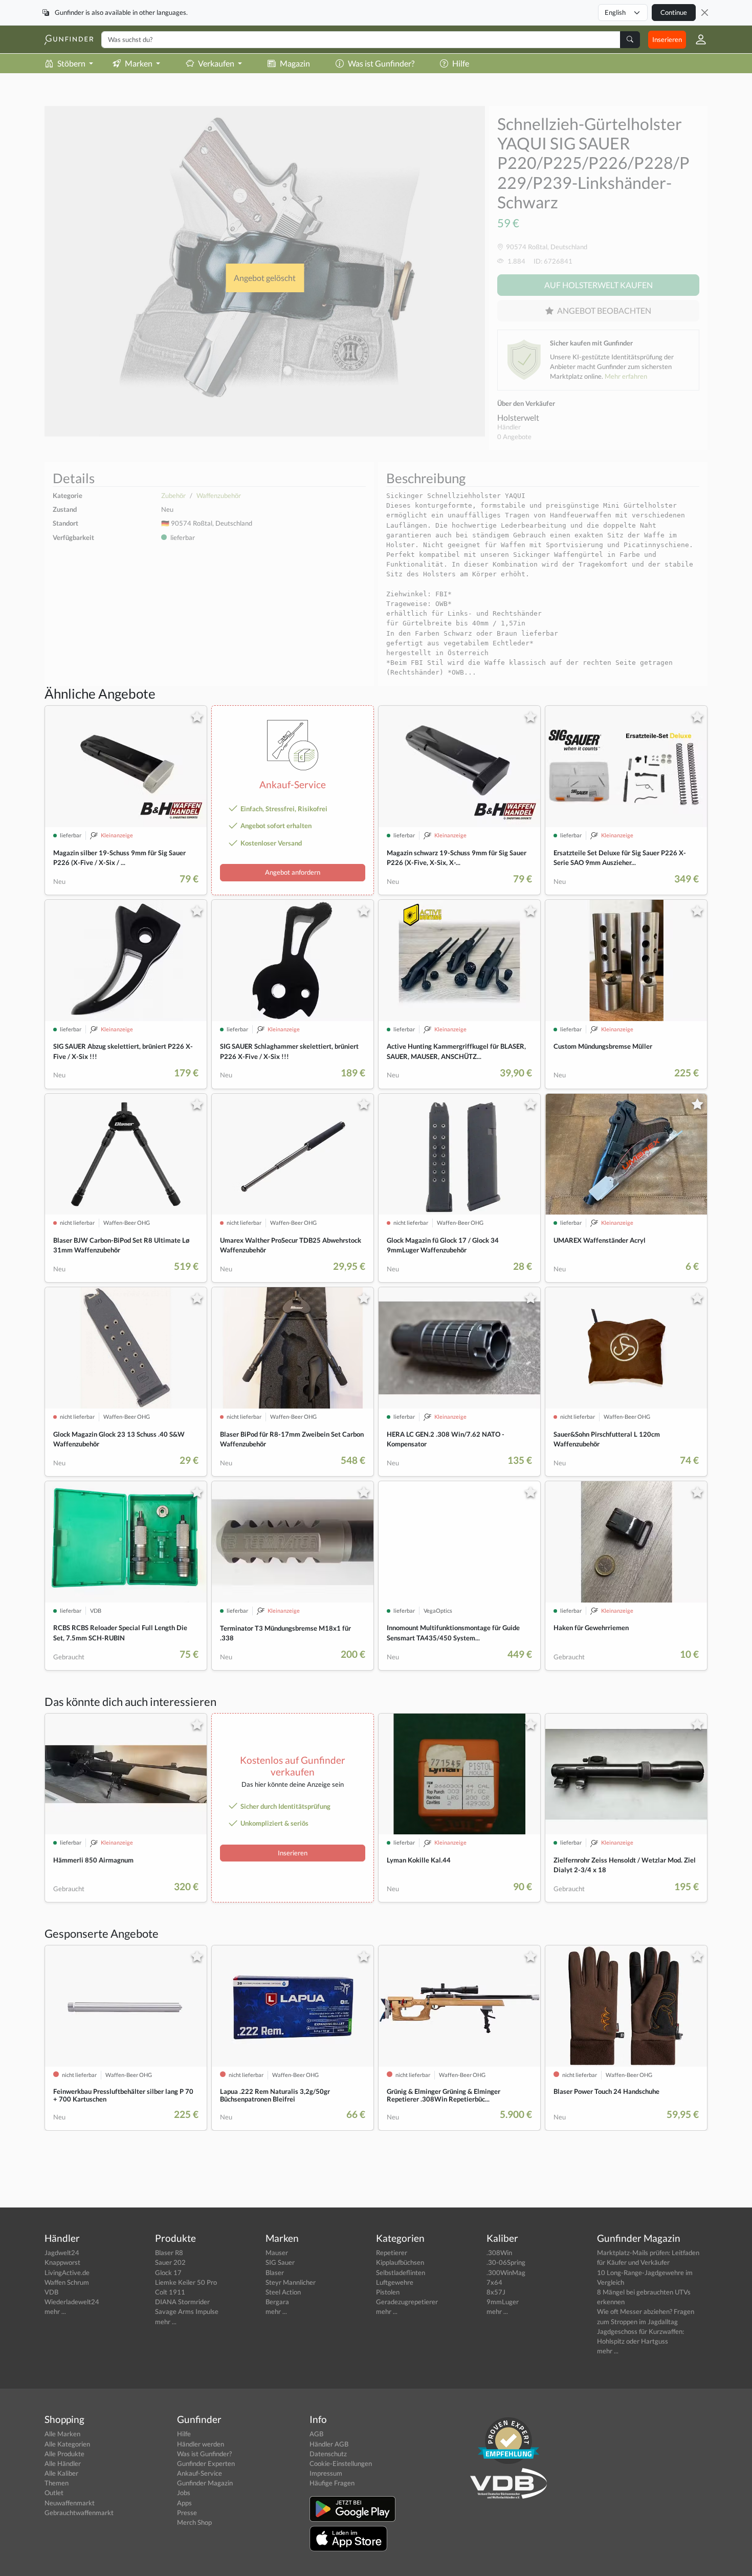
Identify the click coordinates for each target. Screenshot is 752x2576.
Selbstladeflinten (401, 2272)
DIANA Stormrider (182, 2302)
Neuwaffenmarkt (70, 2503)
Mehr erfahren (626, 376)
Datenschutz (328, 2454)
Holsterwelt (518, 417)
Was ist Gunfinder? (381, 63)
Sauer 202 (170, 2262)
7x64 (494, 2282)
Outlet (54, 2493)
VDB (51, 2292)
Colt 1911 (170, 2292)
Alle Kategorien (67, 2444)
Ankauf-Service (200, 2473)
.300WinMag (506, 2272)
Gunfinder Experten (206, 2463)
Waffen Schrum (67, 2282)
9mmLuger (503, 2302)
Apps (184, 2503)
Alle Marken (62, 2434)
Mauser (277, 2253)
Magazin (295, 63)
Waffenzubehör (219, 495)
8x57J (496, 2292)
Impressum (326, 2473)
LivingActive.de (67, 2272)
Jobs (184, 2493)
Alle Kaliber (61, 2473)
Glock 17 (168, 2272)
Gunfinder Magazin (205, 2483)
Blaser (275, 2272)
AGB (316, 2434)
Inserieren (667, 39)
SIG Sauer (280, 2262)
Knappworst (62, 2262)
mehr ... (55, 2311)
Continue (674, 12)
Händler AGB (329, 2444)
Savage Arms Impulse (187, 2311)
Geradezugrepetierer (407, 2302)
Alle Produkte (64, 2454)
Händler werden (201, 2444)
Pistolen (388, 2292)
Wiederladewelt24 (72, 2302)
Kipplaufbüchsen (400, 2262)
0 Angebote (514, 437)
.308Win (499, 2253)
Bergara (277, 2302)
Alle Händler (63, 2463)
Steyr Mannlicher (291, 2282)
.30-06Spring (506, 2262)
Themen (57, 2483)
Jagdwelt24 (62, 2253)
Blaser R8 (169, 2253)
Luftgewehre (395, 2282)
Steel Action (283, 2292)
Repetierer (392, 2253)
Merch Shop (194, 2522)
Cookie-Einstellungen (341, 2463)
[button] (697, 39)
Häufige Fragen (332, 2483)
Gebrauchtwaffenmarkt (79, 2513)
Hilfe (461, 63)
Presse (187, 2513)
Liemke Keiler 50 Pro (186, 2282)
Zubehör (173, 495)
